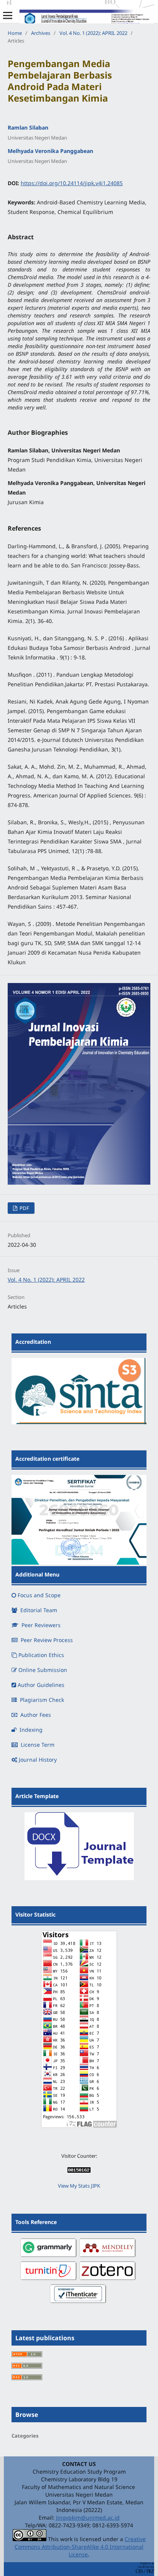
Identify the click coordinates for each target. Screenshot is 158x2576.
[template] (79, 1878)
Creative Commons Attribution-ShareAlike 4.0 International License (80, 2547)
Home (15, 33)
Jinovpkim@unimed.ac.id (88, 2518)
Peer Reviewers (41, 1625)
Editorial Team (39, 1610)
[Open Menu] (8, 15)
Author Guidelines (41, 1685)
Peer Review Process (47, 1640)
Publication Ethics (41, 1655)
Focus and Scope (39, 1595)
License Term (38, 1745)
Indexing (31, 1730)
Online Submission (43, 1670)
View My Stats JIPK (79, 2186)
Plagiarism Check (42, 1700)
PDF (24, 1208)
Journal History (38, 1760)
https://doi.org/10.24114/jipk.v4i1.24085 (72, 183)
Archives (41, 33)
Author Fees (36, 1715)
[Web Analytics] (79, 2171)
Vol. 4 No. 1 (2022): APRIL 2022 (93, 33)
